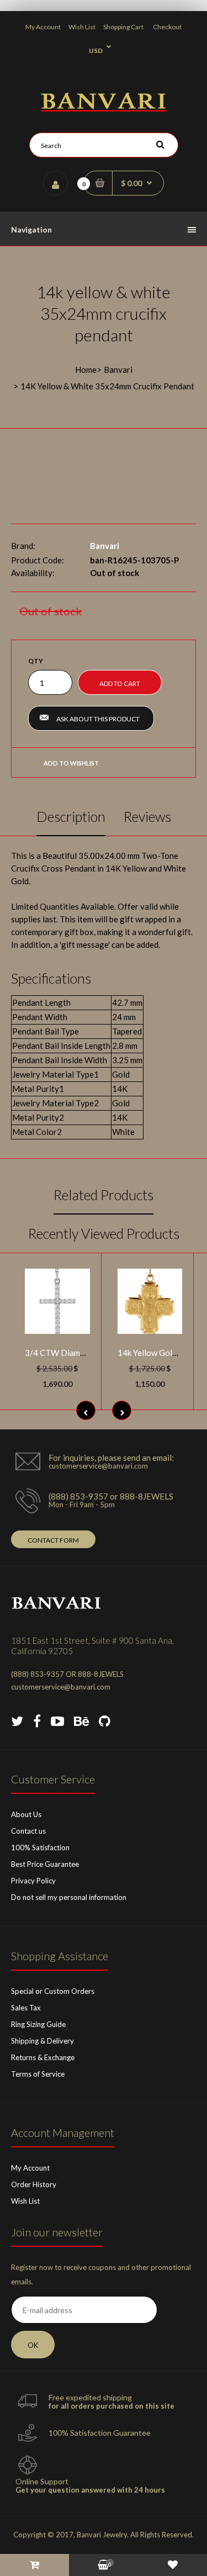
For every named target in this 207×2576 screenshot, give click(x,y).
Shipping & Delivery (43, 2041)
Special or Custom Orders (53, 1991)
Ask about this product (98, 719)
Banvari (118, 369)
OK (33, 2345)
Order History (34, 2184)
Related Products (104, 1195)
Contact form (53, 1540)
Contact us (28, 1831)
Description (71, 816)
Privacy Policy (33, 1881)
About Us (26, 1814)
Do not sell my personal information (69, 1897)
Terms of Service (38, 2074)
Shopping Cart (123, 27)
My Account (43, 27)
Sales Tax (26, 2008)
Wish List (82, 27)
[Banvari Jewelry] (104, 108)
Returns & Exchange (43, 2057)
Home (86, 369)
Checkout (167, 27)
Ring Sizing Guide (38, 2024)
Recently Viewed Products (104, 1233)
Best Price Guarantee (45, 1864)
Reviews (147, 816)
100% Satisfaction (40, 1847)
